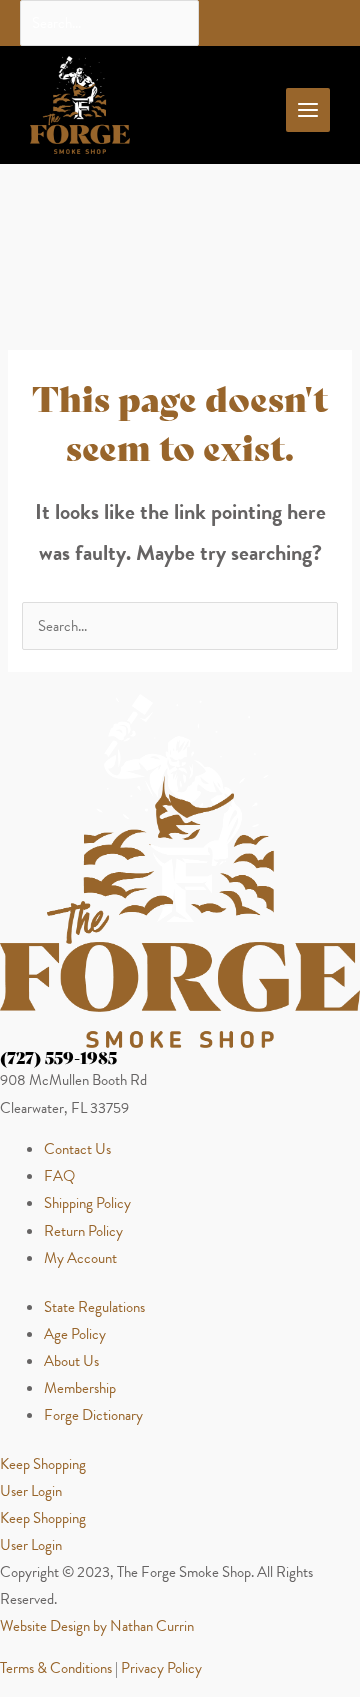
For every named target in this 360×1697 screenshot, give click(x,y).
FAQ (59, 1176)
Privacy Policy (161, 1668)
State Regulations (94, 1307)
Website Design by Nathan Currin (97, 1626)
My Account (80, 1258)
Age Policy (75, 1334)
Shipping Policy (87, 1203)
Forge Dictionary (93, 1415)
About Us (71, 1361)
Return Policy (83, 1231)
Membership (80, 1388)
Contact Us (77, 1149)
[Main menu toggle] (308, 110)
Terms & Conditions (56, 1668)
